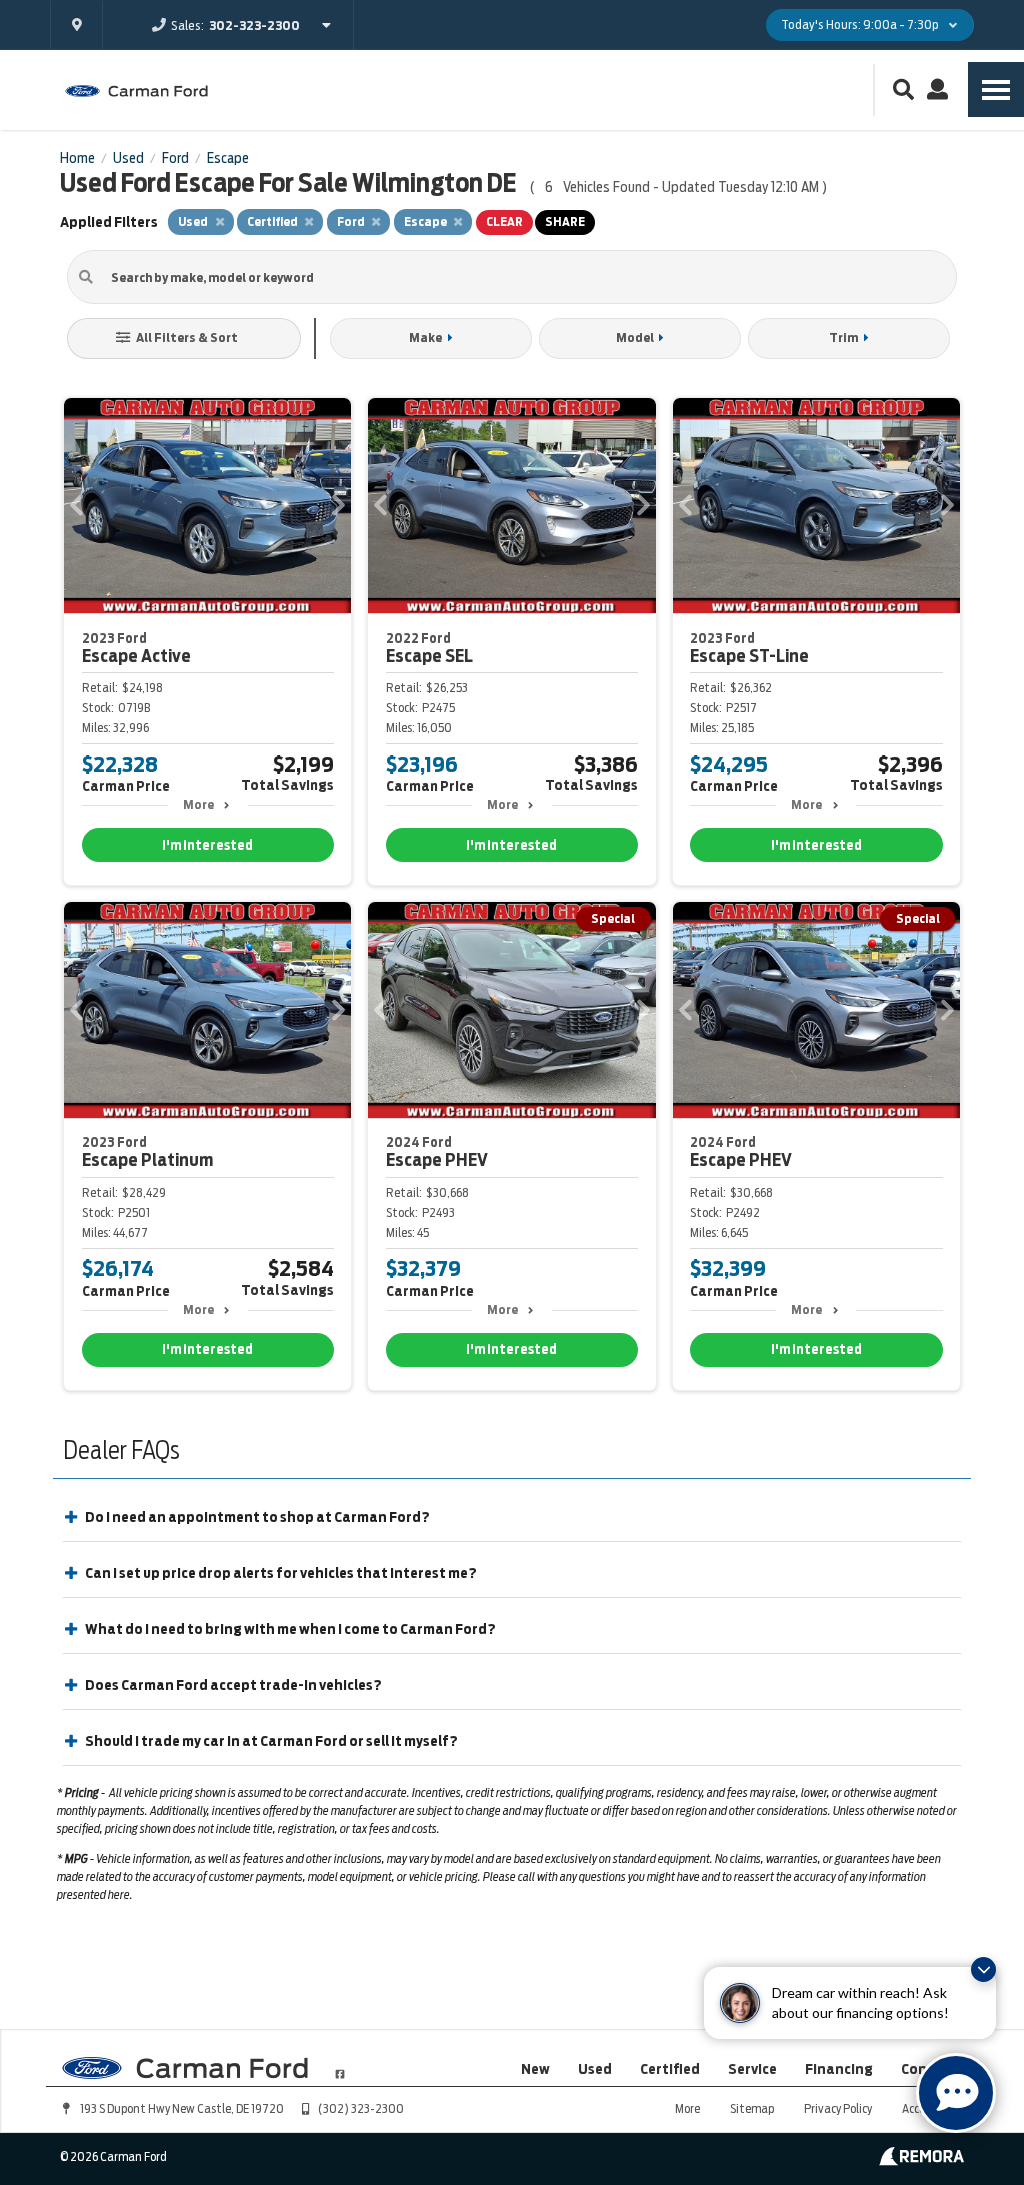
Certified (670, 2069)
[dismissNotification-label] (983, 1969)
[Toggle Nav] (996, 89)
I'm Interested (207, 845)
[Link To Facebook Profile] (340, 2066)
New (535, 2069)
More (198, 804)
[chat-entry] (956, 2093)
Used (595, 2069)
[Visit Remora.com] (921, 2161)
